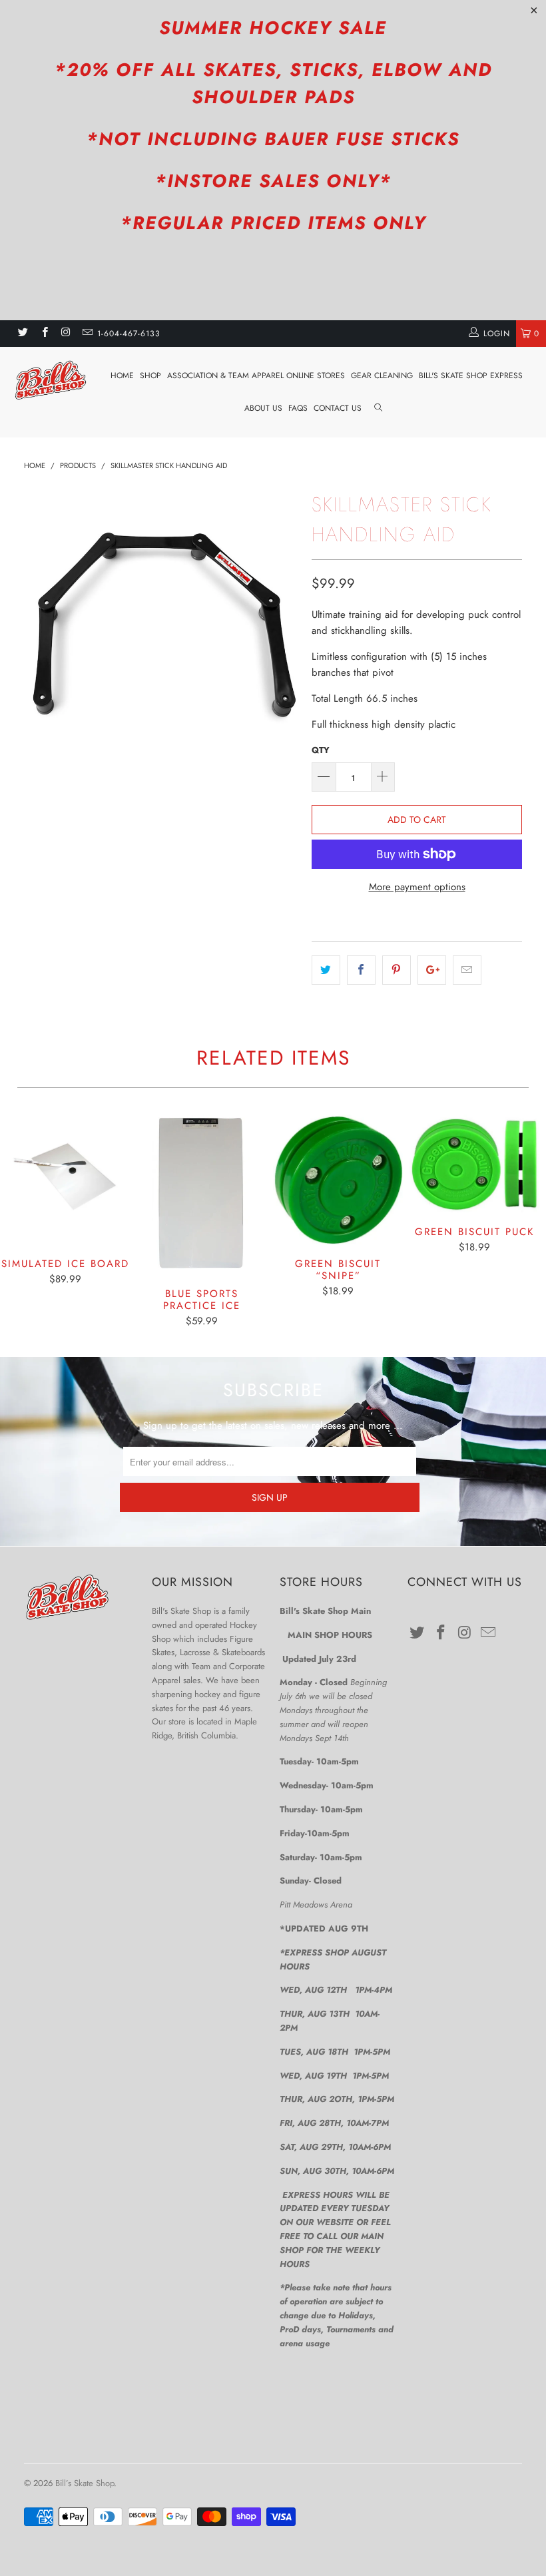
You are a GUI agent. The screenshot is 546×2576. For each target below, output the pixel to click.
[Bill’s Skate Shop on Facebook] (44, 334)
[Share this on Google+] (432, 970)
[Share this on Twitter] (326, 970)
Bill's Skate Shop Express (471, 376)
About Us (263, 408)
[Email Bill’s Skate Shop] (87, 334)
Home (122, 376)
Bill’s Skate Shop (85, 2483)
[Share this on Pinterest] (397, 970)
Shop (150, 376)
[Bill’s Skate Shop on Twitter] (22, 334)
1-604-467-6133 (129, 334)
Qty (321, 750)
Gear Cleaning (382, 376)
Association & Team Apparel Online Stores (256, 376)
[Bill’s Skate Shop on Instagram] (66, 334)
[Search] (378, 408)
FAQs (298, 408)
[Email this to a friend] (467, 970)
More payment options (417, 887)
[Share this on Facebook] (361, 970)
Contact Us (338, 408)
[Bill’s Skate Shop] (50, 380)
